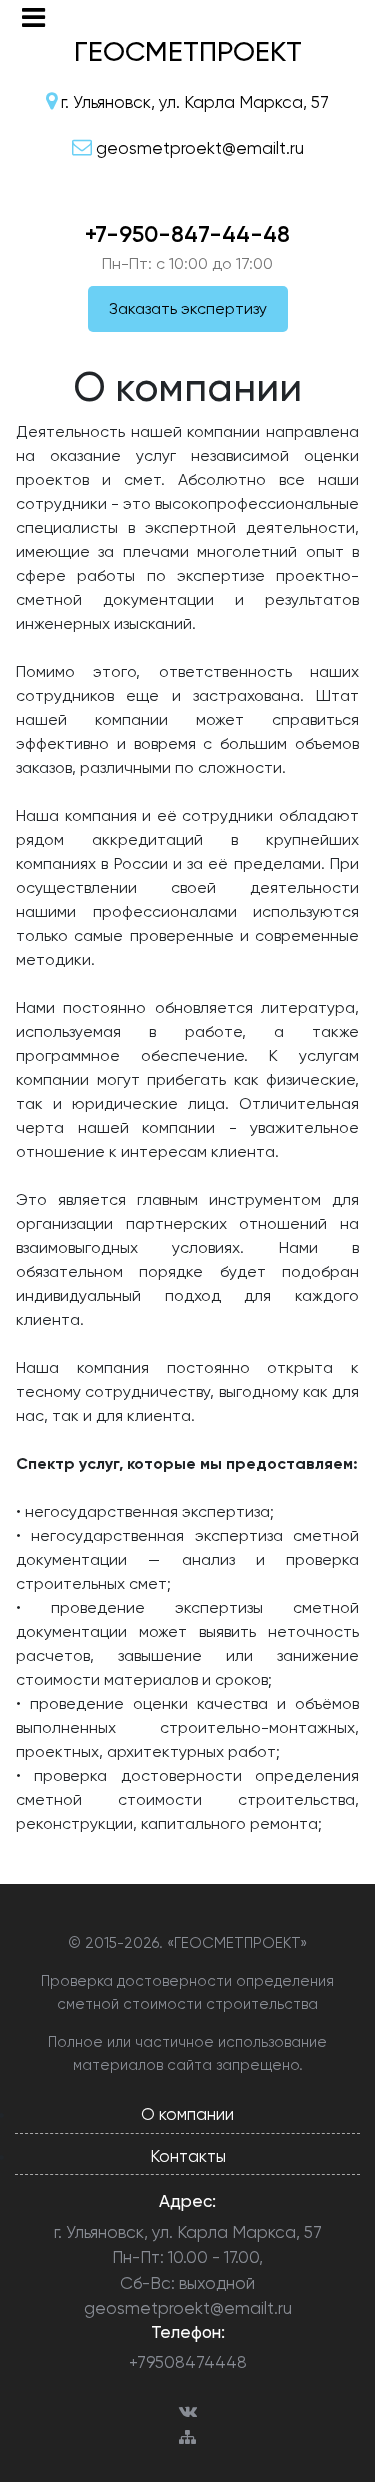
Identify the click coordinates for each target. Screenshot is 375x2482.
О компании (187, 2114)
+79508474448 (188, 2362)
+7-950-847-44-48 (187, 234)
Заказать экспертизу (188, 308)
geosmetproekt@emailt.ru (188, 2308)
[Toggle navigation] (33, 17)
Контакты (188, 2156)
